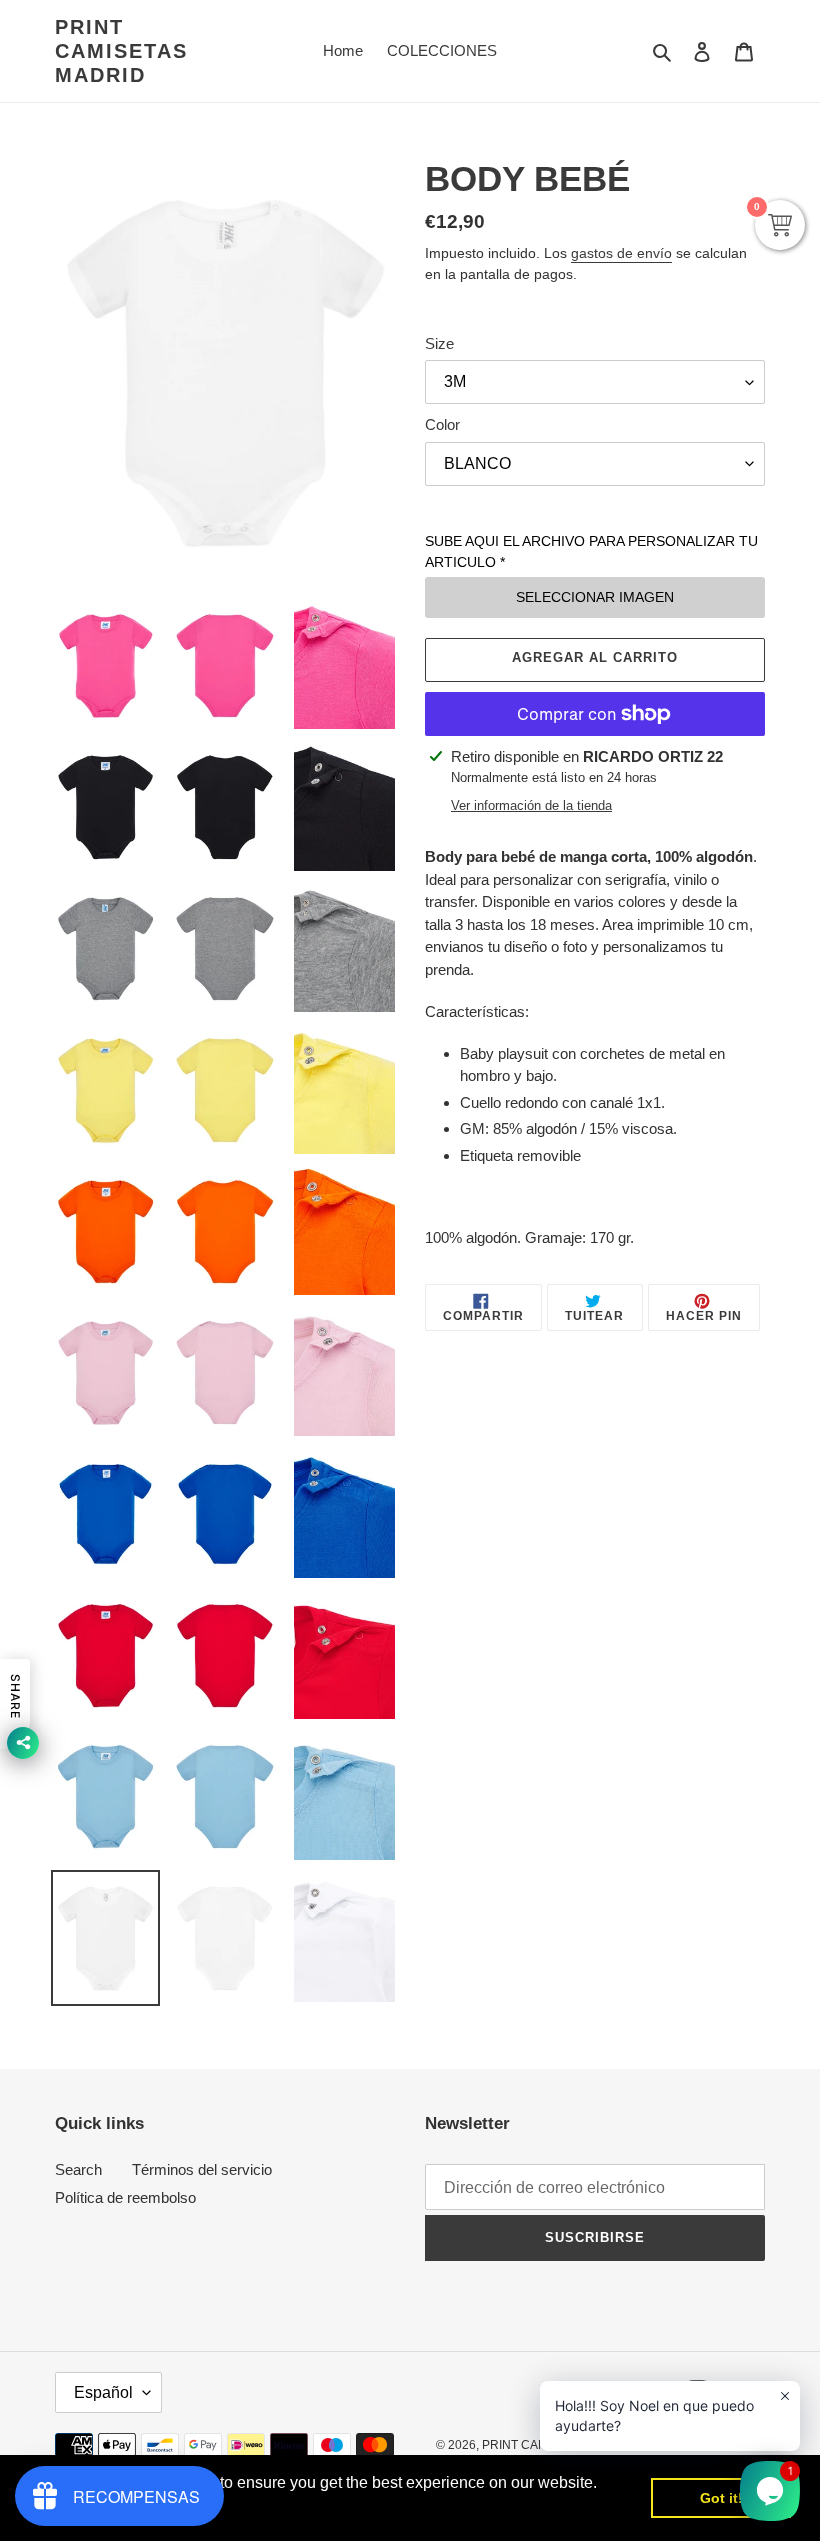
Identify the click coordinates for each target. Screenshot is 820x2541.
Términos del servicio (202, 2169)
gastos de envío (621, 253)
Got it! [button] (721, 2498)
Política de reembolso (125, 2197)
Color (442, 424)
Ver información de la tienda (531, 805)
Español (103, 2392)
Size (439, 343)
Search (78, 2169)
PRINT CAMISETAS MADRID (121, 51)
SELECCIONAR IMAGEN (595, 597)
